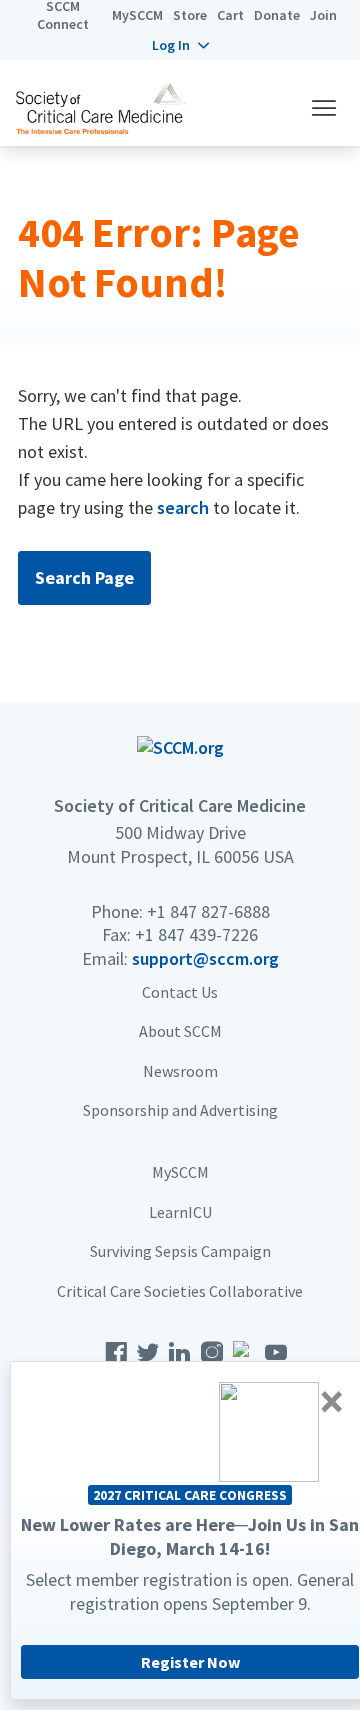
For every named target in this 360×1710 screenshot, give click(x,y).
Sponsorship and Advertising (180, 1110)
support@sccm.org (205, 958)
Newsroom (180, 1071)
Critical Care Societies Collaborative (180, 1291)
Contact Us (180, 992)
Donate (277, 15)
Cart (230, 15)
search (183, 507)
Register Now (190, 1662)
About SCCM (180, 1031)
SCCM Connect (63, 15)
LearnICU (180, 1212)
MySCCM (137, 15)
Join (323, 15)
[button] (180, 45)
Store (190, 15)
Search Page (84, 577)
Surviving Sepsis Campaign (180, 1251)
